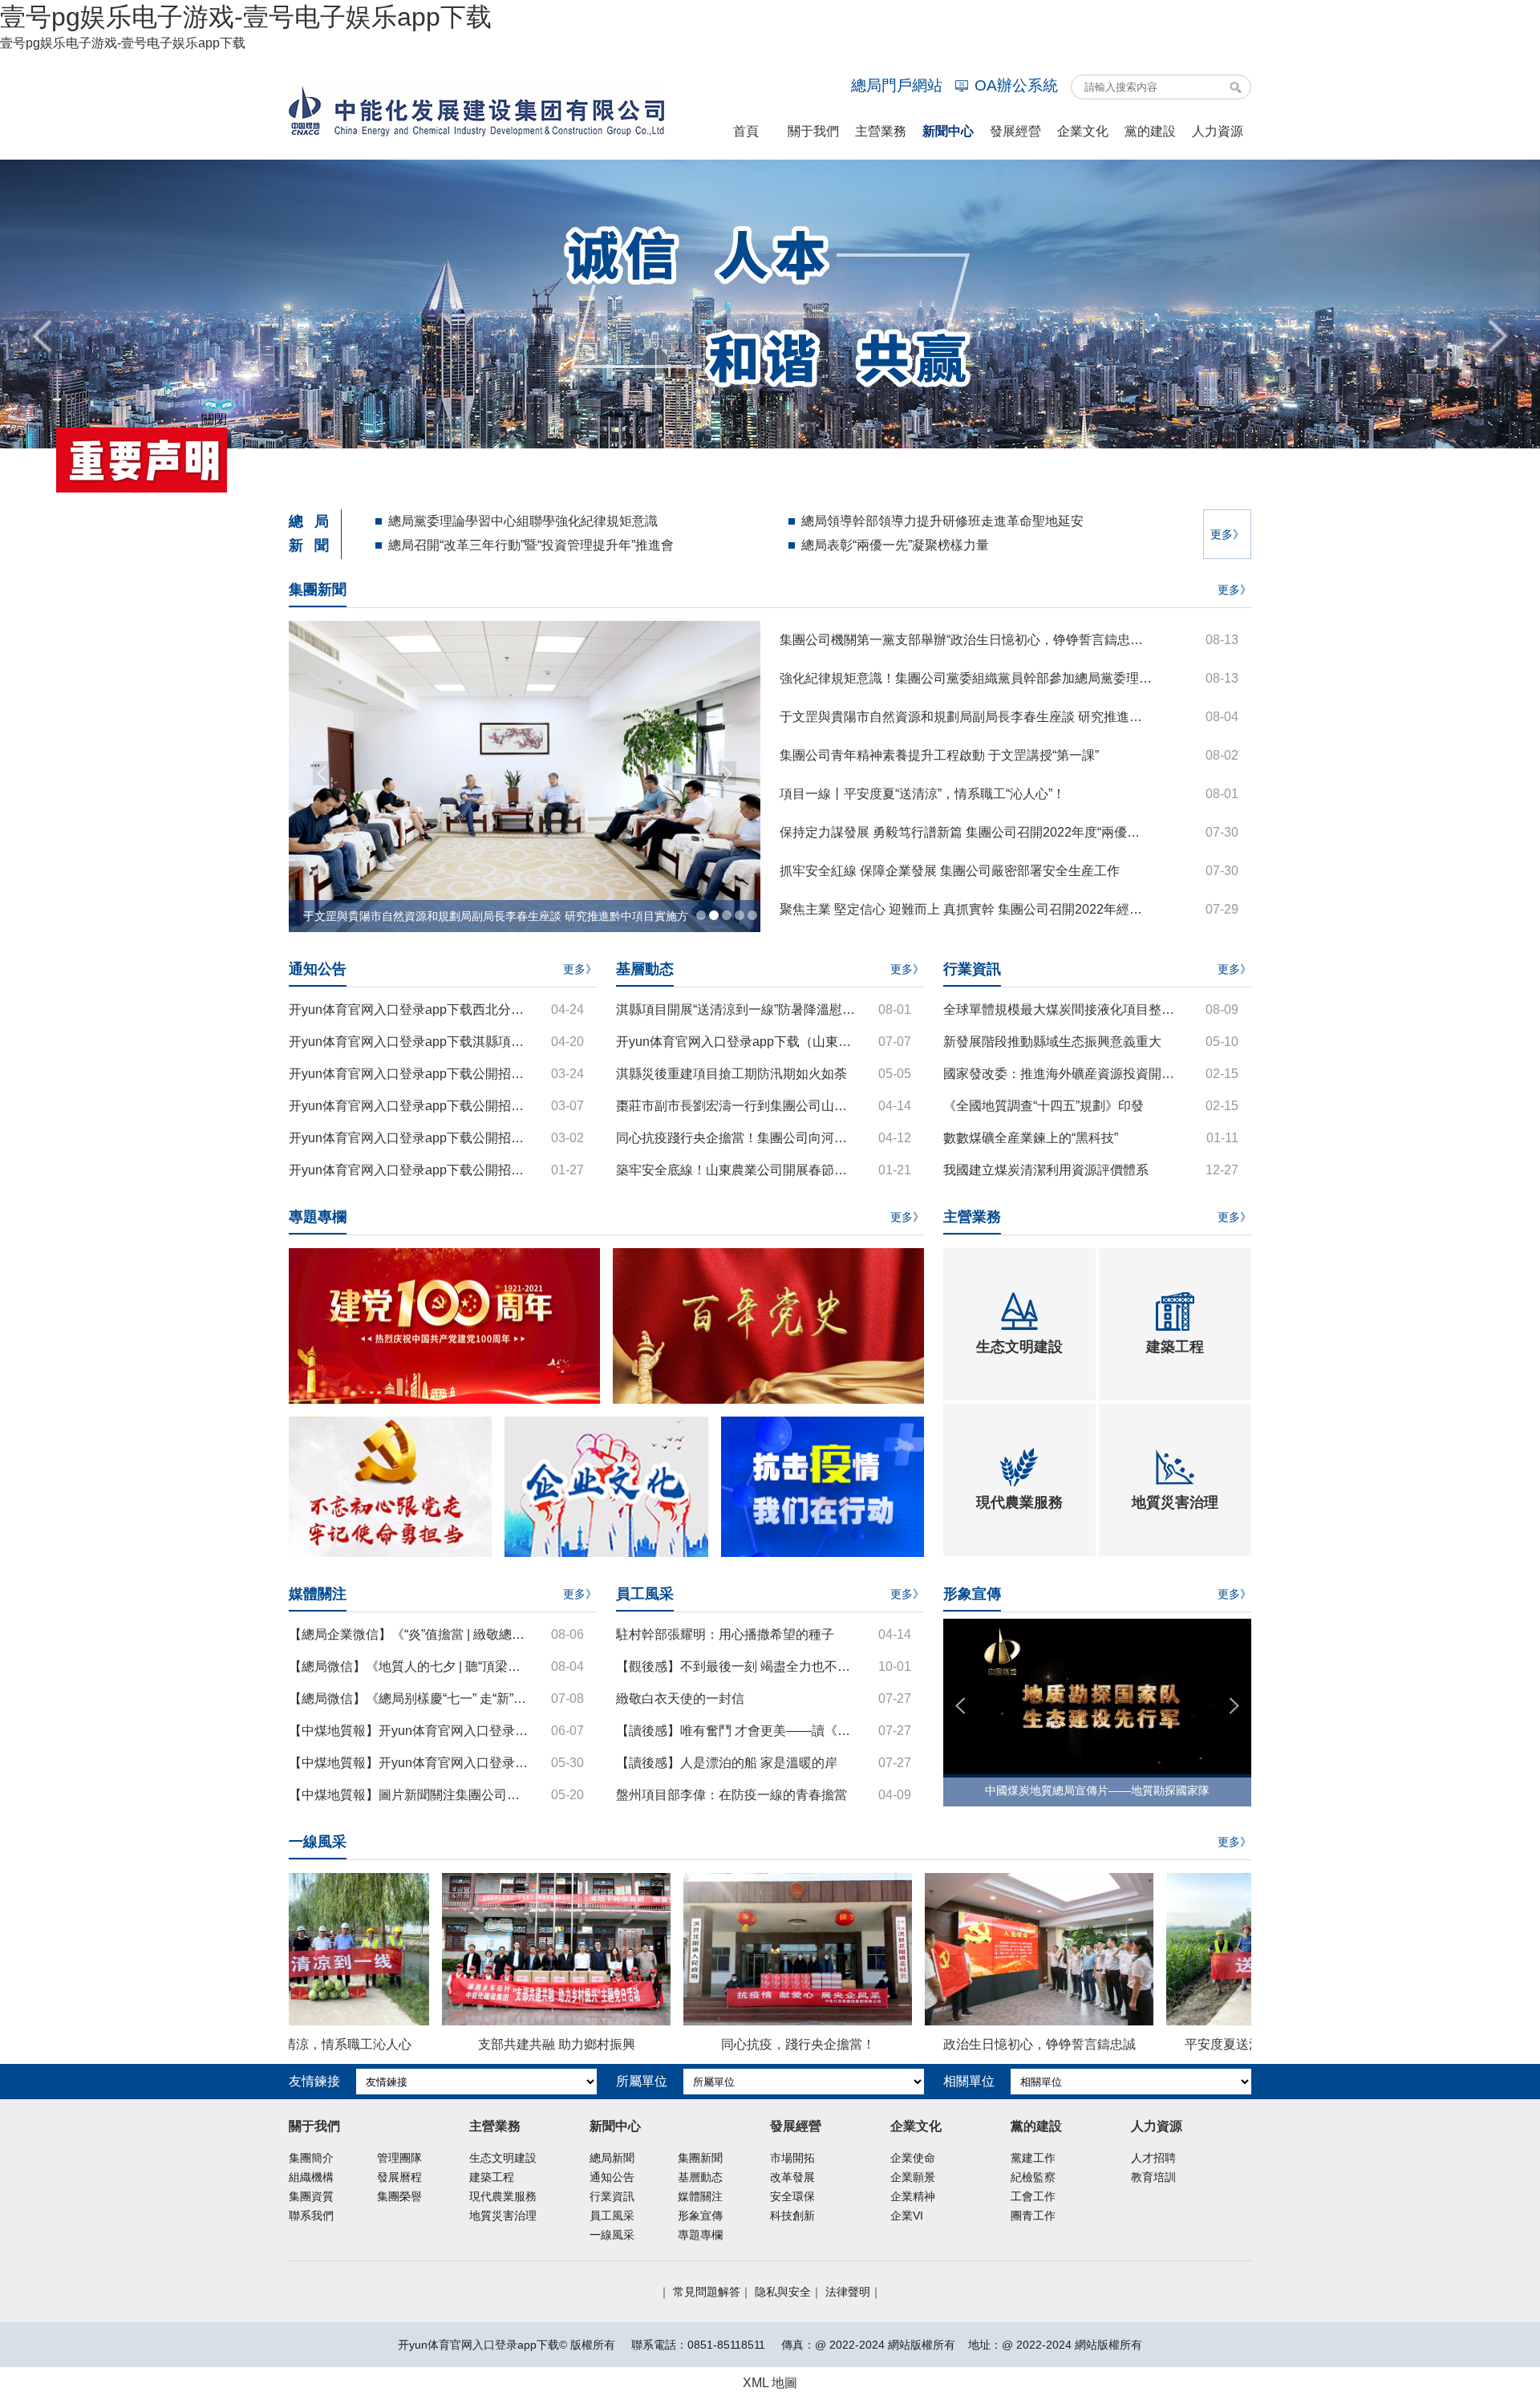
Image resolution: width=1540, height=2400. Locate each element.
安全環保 (792, 2196)
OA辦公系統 (1016, 85)
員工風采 (612, 2216)
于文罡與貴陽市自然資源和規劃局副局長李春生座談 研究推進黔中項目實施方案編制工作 (966, 717)
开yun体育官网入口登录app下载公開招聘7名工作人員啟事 (410, 1138)
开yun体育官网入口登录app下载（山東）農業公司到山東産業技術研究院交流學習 (738, 1042)
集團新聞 (700, 2158)
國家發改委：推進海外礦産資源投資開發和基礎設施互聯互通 (1065, 1074)
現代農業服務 (503, 2196)
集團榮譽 (399, 2196)
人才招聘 (1153, 2158)
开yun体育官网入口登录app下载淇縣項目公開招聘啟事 (410, 1042)
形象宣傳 (700, 2216)
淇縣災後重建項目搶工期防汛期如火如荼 (731, 1074)
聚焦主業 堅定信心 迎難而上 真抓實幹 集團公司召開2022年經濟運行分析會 (966, 909)
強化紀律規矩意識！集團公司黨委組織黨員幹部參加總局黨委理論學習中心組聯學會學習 (966, 678)
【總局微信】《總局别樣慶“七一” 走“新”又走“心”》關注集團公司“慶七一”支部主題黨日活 (410, 1699)
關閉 (377, 256)
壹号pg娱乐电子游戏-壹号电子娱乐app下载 (246, 17)
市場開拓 (792, 2158)
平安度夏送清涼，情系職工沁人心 (1196, 2044)
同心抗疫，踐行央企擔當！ (713, 2044)
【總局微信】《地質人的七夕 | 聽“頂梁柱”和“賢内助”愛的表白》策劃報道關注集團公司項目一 (410, 1666)
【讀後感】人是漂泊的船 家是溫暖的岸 (727, 1763)
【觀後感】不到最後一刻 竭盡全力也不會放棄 (738, 1666)
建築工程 (492, 2177)
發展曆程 (399, 2177)
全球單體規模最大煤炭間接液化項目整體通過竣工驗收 (1065, 1009)
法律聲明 (848, 2292)
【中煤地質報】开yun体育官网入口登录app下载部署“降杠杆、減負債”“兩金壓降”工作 (410, 1763)
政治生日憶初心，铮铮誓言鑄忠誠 (954, 2044)
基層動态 (700, 2177)
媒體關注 (700, 2196)
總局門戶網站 (897, 85)
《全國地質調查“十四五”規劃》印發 (1044, 1106)
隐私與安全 (783, 2292)
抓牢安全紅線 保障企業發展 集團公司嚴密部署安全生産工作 (950, 871)
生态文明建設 (503, 2158)
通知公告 (612, 2177)
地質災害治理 (503, 2216)
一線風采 (612, 2235)
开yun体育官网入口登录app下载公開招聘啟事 (410, 1074)
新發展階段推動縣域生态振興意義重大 (1052, 1042)
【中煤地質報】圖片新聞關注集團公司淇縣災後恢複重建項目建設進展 (410, 1795)
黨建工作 (1033, 2158)
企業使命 (913, 2158)
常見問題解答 (707, 2292)
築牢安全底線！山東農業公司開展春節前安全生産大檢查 (738, 1170)
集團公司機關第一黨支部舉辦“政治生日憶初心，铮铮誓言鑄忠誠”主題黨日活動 (966, 640)
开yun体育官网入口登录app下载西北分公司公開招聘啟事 (410, 1009)
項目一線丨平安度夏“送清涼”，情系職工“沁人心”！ (922, 794)
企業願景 (913, 2177)
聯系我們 (311, 2216)
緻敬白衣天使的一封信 (680, 1699)
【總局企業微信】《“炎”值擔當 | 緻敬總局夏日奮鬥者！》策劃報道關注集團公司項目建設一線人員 (410, 1634)
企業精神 (913, 2196)
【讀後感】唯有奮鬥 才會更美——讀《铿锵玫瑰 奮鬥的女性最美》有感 (738, 1731)
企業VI (907, 2216)
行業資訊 (612, 2196)
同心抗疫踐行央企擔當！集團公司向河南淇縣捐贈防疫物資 (738, 1138)
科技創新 (792, 2216)
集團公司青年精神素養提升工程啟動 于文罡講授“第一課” (939, 755)
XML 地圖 (770, 2383)
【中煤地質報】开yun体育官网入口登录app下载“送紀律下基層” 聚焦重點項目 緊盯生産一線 (410, 1731)
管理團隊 (399, 2158)
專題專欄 (700, 2235)
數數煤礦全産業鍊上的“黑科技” (1031, 1138)
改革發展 (792, 2177)
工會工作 (1033, 2196)
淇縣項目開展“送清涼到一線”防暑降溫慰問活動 (738, 1009)
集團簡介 (311, 2158)
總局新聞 (612, 2158)
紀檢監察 (1033, 2177)
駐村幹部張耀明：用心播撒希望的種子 (725, 1634)
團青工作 (1033, 2216)
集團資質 (311, 2196)
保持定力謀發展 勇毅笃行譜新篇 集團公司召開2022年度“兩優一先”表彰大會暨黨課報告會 (966, 832)
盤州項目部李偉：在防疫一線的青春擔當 (731, 1795)
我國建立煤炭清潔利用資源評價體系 (1046, 1170)
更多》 (1227, 534)
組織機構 (311, 2177)
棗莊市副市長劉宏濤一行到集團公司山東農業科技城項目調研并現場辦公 (738, 1106)
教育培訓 (1153, 2177)
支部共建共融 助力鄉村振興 (472, 2044)
